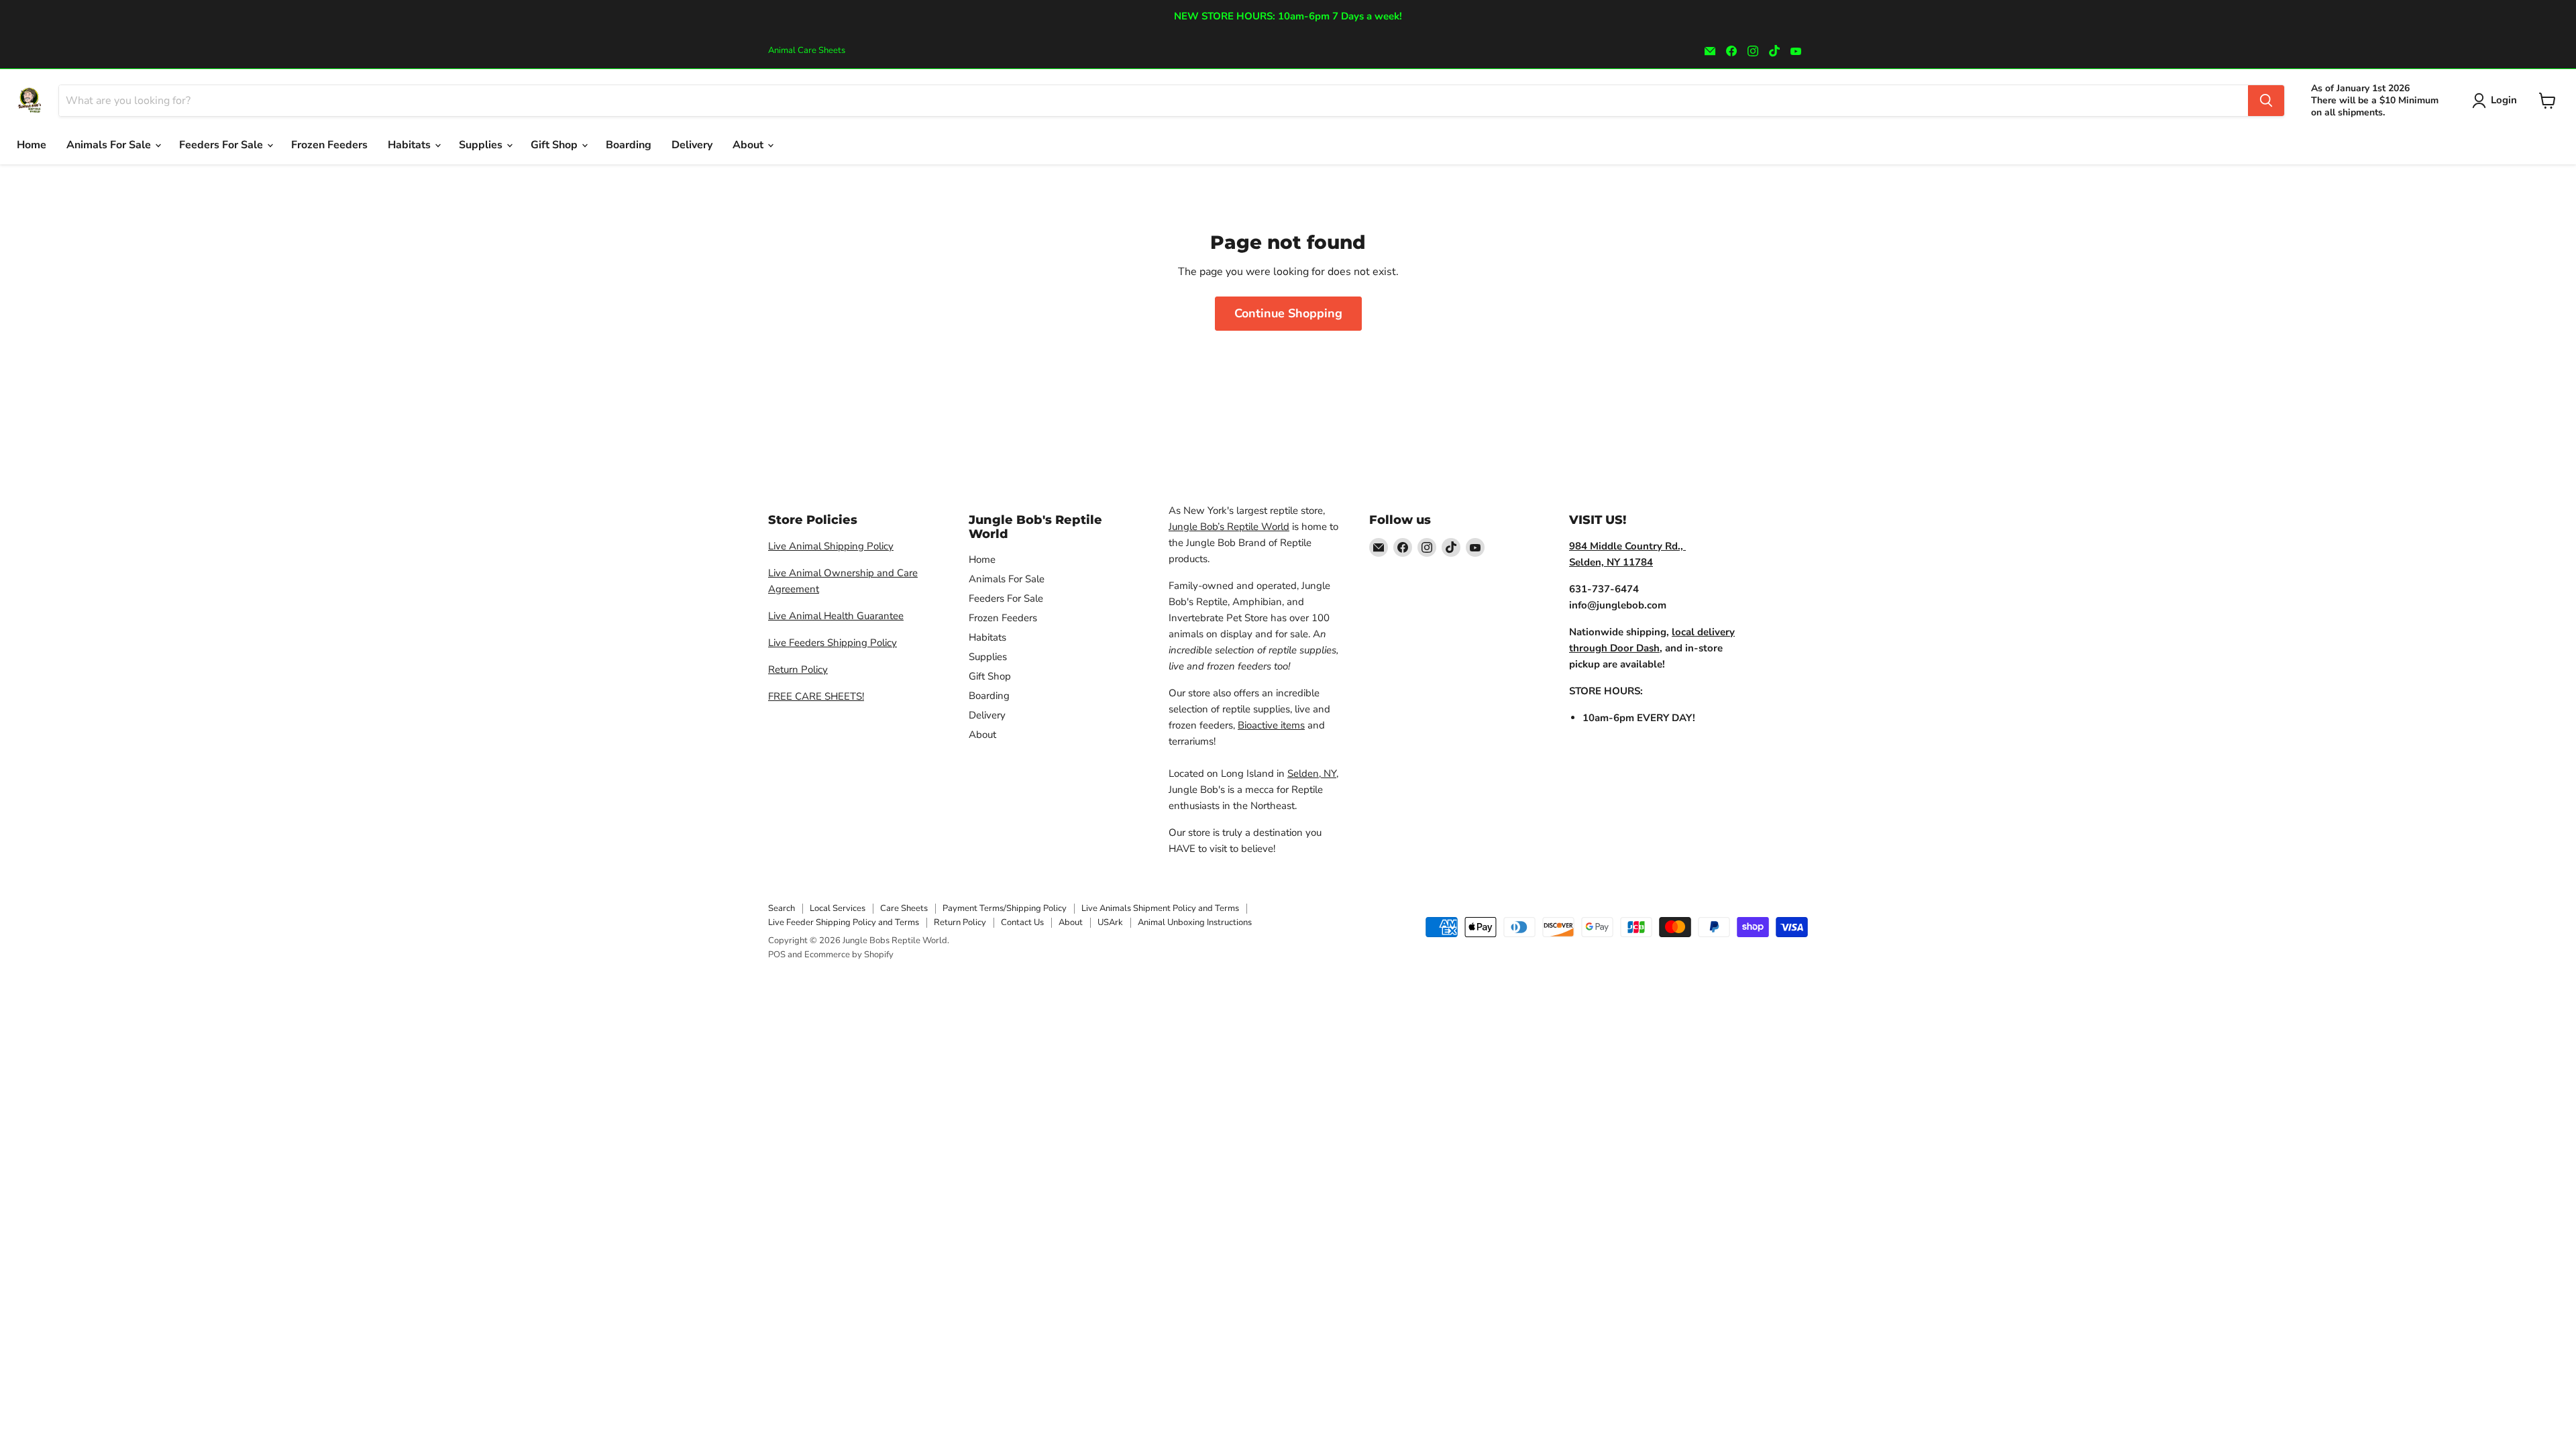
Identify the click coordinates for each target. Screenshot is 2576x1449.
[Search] (2266, 101)
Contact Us (1022, 922)
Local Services (838, 908)
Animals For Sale (110, 145)
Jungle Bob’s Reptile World (1229, 527)
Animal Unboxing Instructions (1195, 922)
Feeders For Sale (222, 145)
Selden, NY (1312, 773)
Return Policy (798, 669)
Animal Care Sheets (807, 51)
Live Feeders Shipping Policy (833, 643)
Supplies (482, 145)
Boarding (629, 145)
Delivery (692, 145)
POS (777, 955)
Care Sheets (904, 908)
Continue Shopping (1288, 313)
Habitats (411, 145)
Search (782, 908)
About (749, 145)
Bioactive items (1271, 725)
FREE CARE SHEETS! (816, 696)
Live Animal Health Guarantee (836, 616)
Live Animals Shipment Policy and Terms (1160, 908)
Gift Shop (555, 145)
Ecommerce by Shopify (849, 955)
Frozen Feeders (329, 145)
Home (32, 145)
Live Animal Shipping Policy (831, 546)
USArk (1110, 922)
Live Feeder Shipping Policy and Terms (844, 922)
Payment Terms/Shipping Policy (1005, 908)
